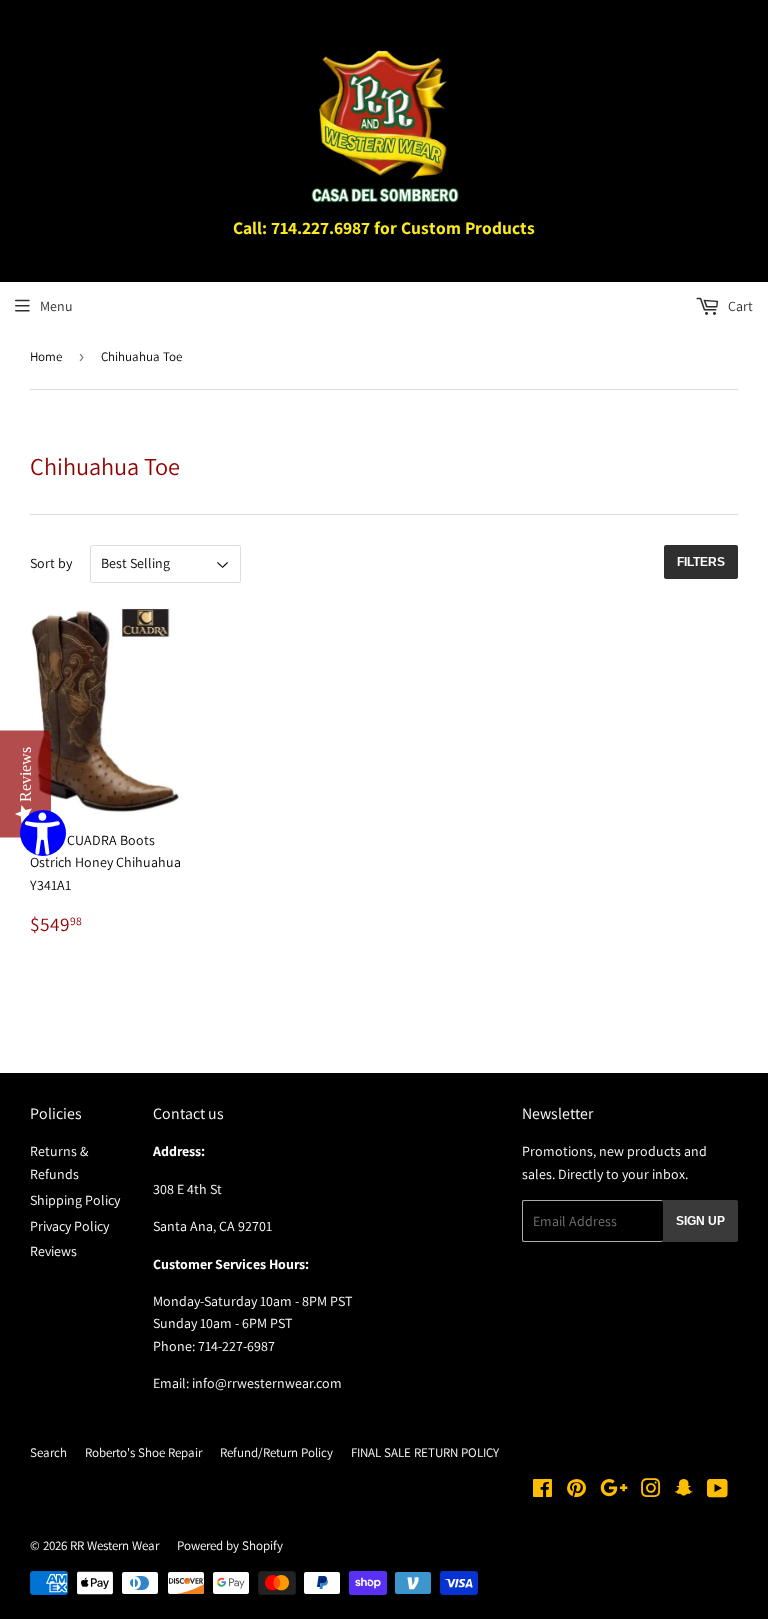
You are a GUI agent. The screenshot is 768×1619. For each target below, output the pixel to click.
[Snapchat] (684, 1491)
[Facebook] (542, 1491)
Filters (701, 562)
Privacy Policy (69, 1226)
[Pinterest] (576, 1491)
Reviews (53, 1251)
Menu (56, 306)
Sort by (51, 563)
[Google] (614, 1491)
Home (46, 356)
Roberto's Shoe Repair (143, 1452)
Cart (739, 306)
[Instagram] (651, 1491)
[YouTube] (717, 1491)
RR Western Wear (114, 1545)
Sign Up (700, 1221)
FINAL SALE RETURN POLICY (425, 1452)
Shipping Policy (75, 1200)
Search (48, 1452)
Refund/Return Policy (276, 1452)
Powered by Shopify (230, 1545)
